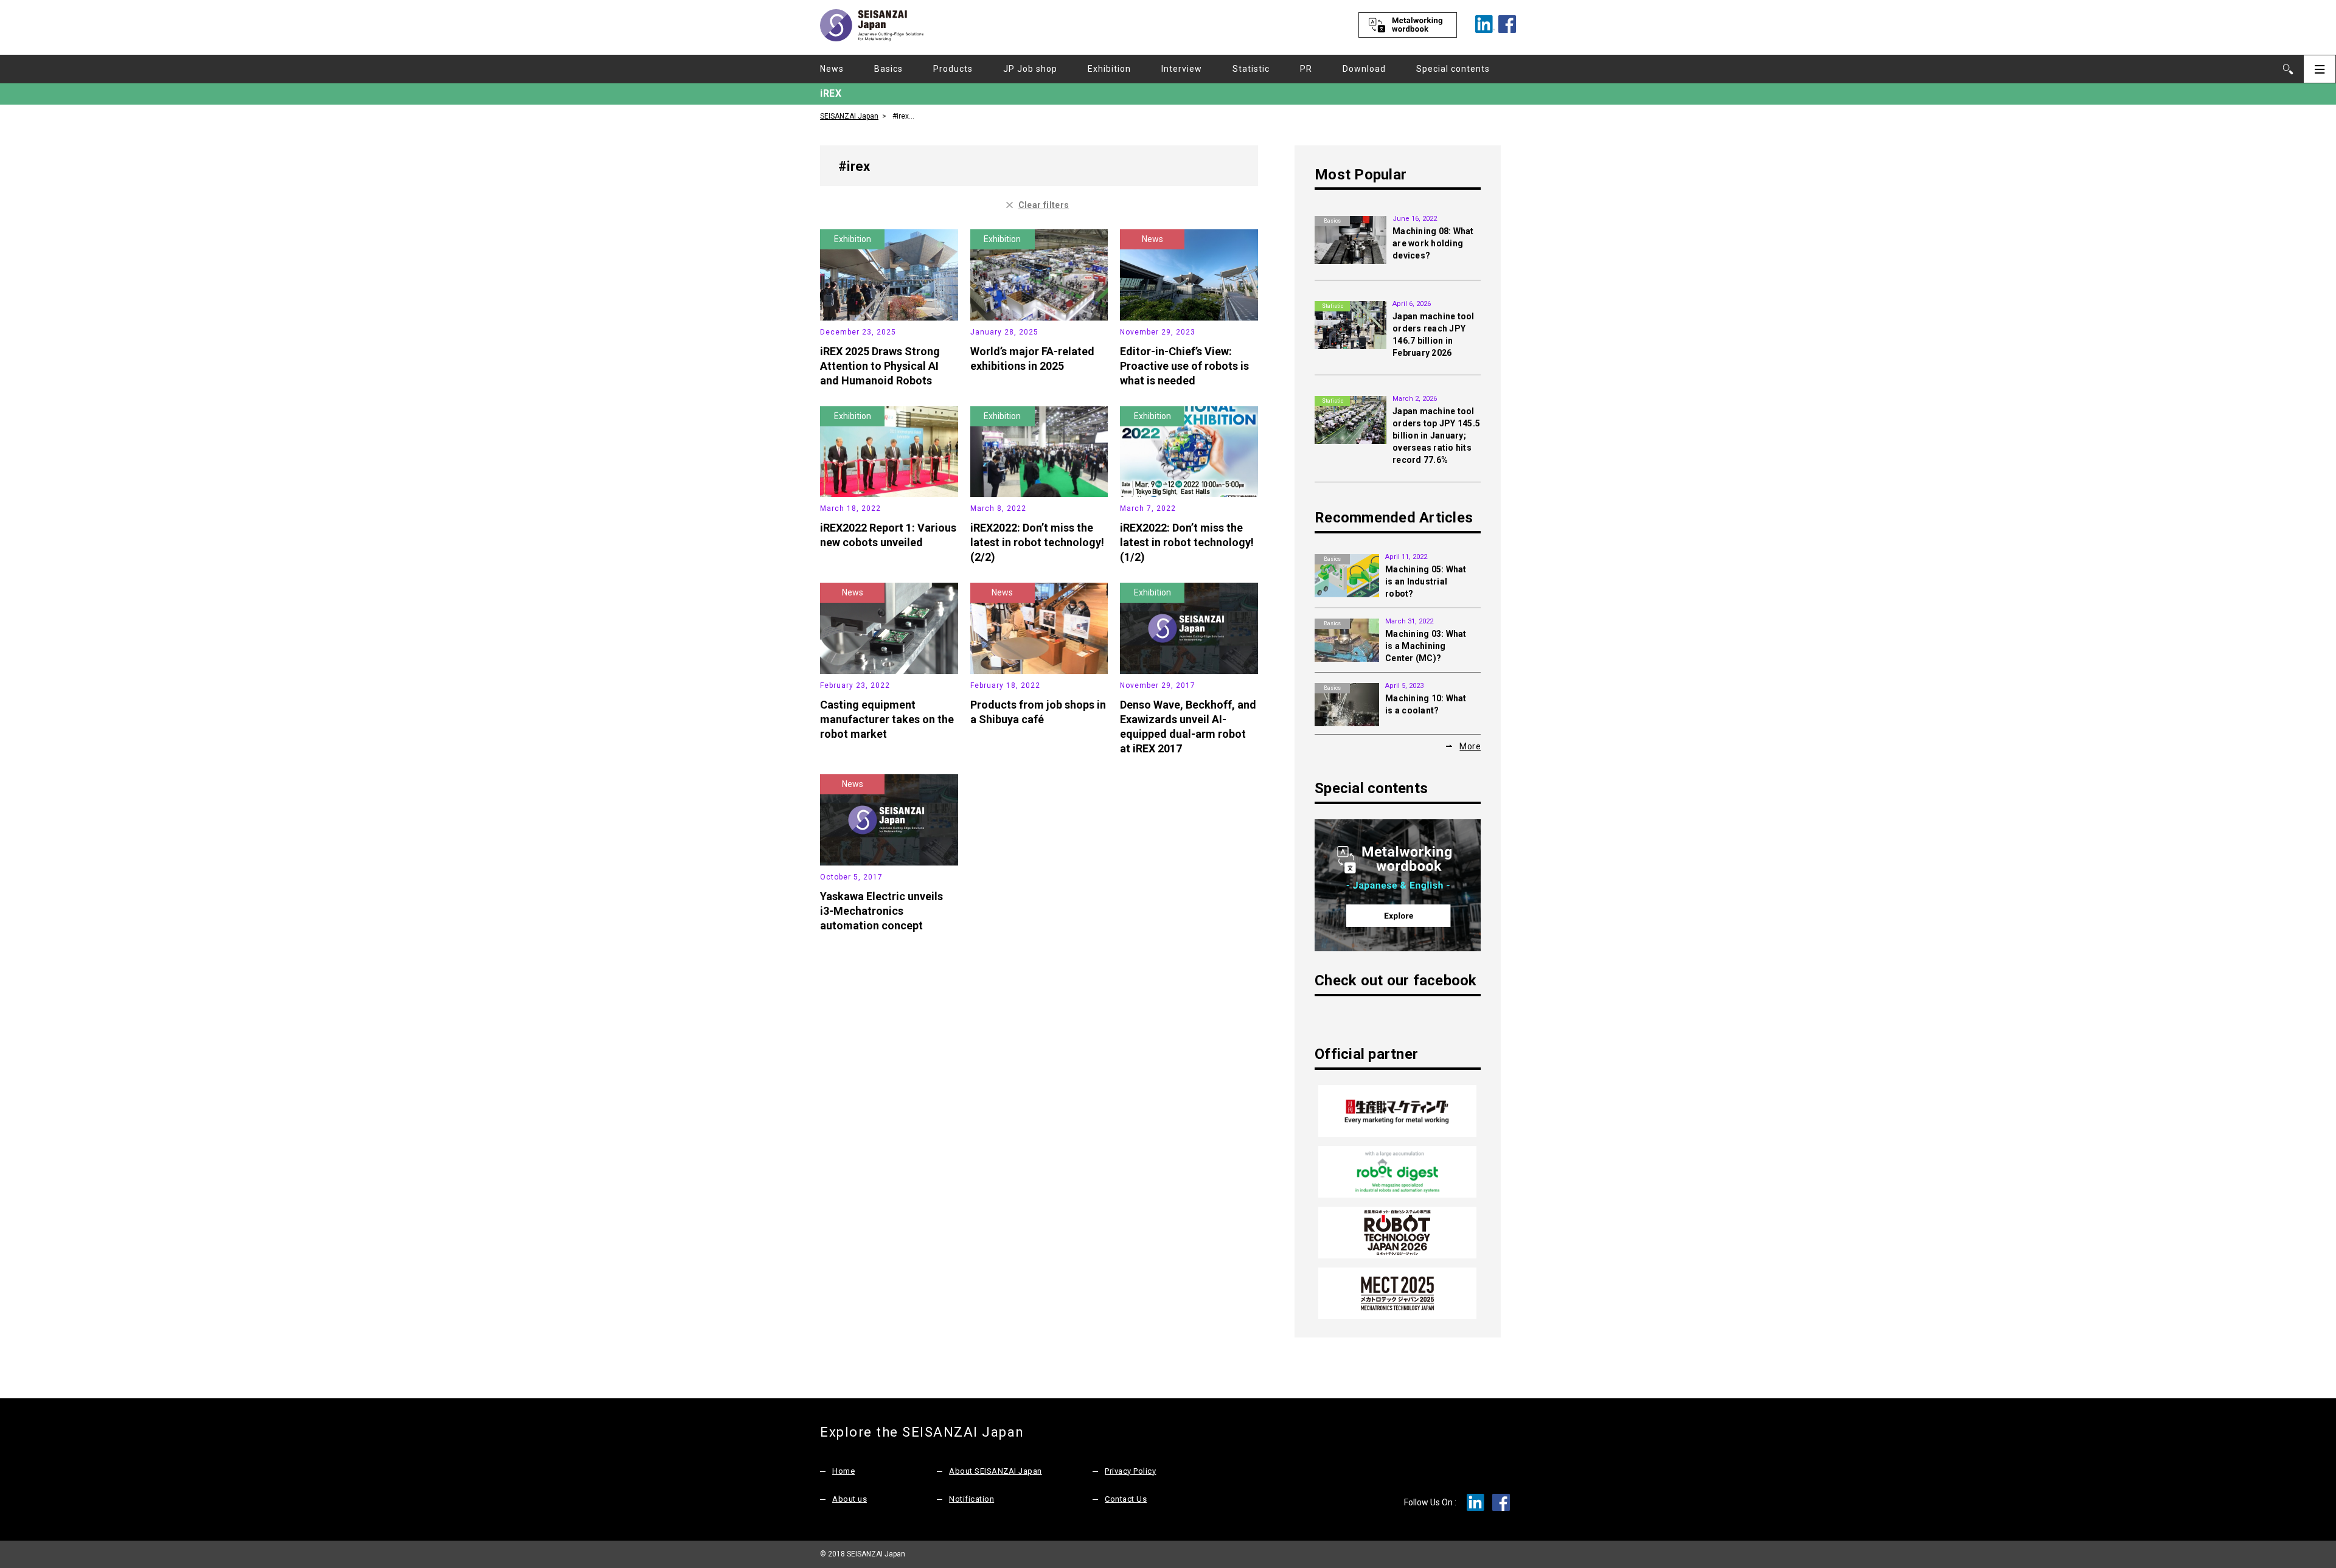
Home (843, 1471)
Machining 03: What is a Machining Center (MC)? (1426, 646)
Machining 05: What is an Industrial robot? (1426, 581)
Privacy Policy (1130, 1471)
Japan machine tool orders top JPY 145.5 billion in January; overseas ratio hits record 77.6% (1436, 435)
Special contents (1453, 69)
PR (1306, 69)
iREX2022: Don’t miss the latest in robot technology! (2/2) (1037, 542)
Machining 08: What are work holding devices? (1433, 243)
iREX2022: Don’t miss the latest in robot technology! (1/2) (1187, 542)
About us (850, 1499)
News (832, 69)
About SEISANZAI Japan (996, 1471)
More (1470, 746)
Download (1364, 69)
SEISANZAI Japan (849, 116)
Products (953, 69)
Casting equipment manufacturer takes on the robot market (887, 719)
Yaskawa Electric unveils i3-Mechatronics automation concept (881, 911)
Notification (972, 1499)
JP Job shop (1030, 69)
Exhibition (1109, 69)
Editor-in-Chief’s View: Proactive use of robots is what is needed (1184, 366)
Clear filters (1044, 205)
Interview (1182, 69)
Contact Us (1126, 1499)
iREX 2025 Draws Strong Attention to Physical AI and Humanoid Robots (880, 366)
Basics (888, 69)
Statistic (1251, 69)
